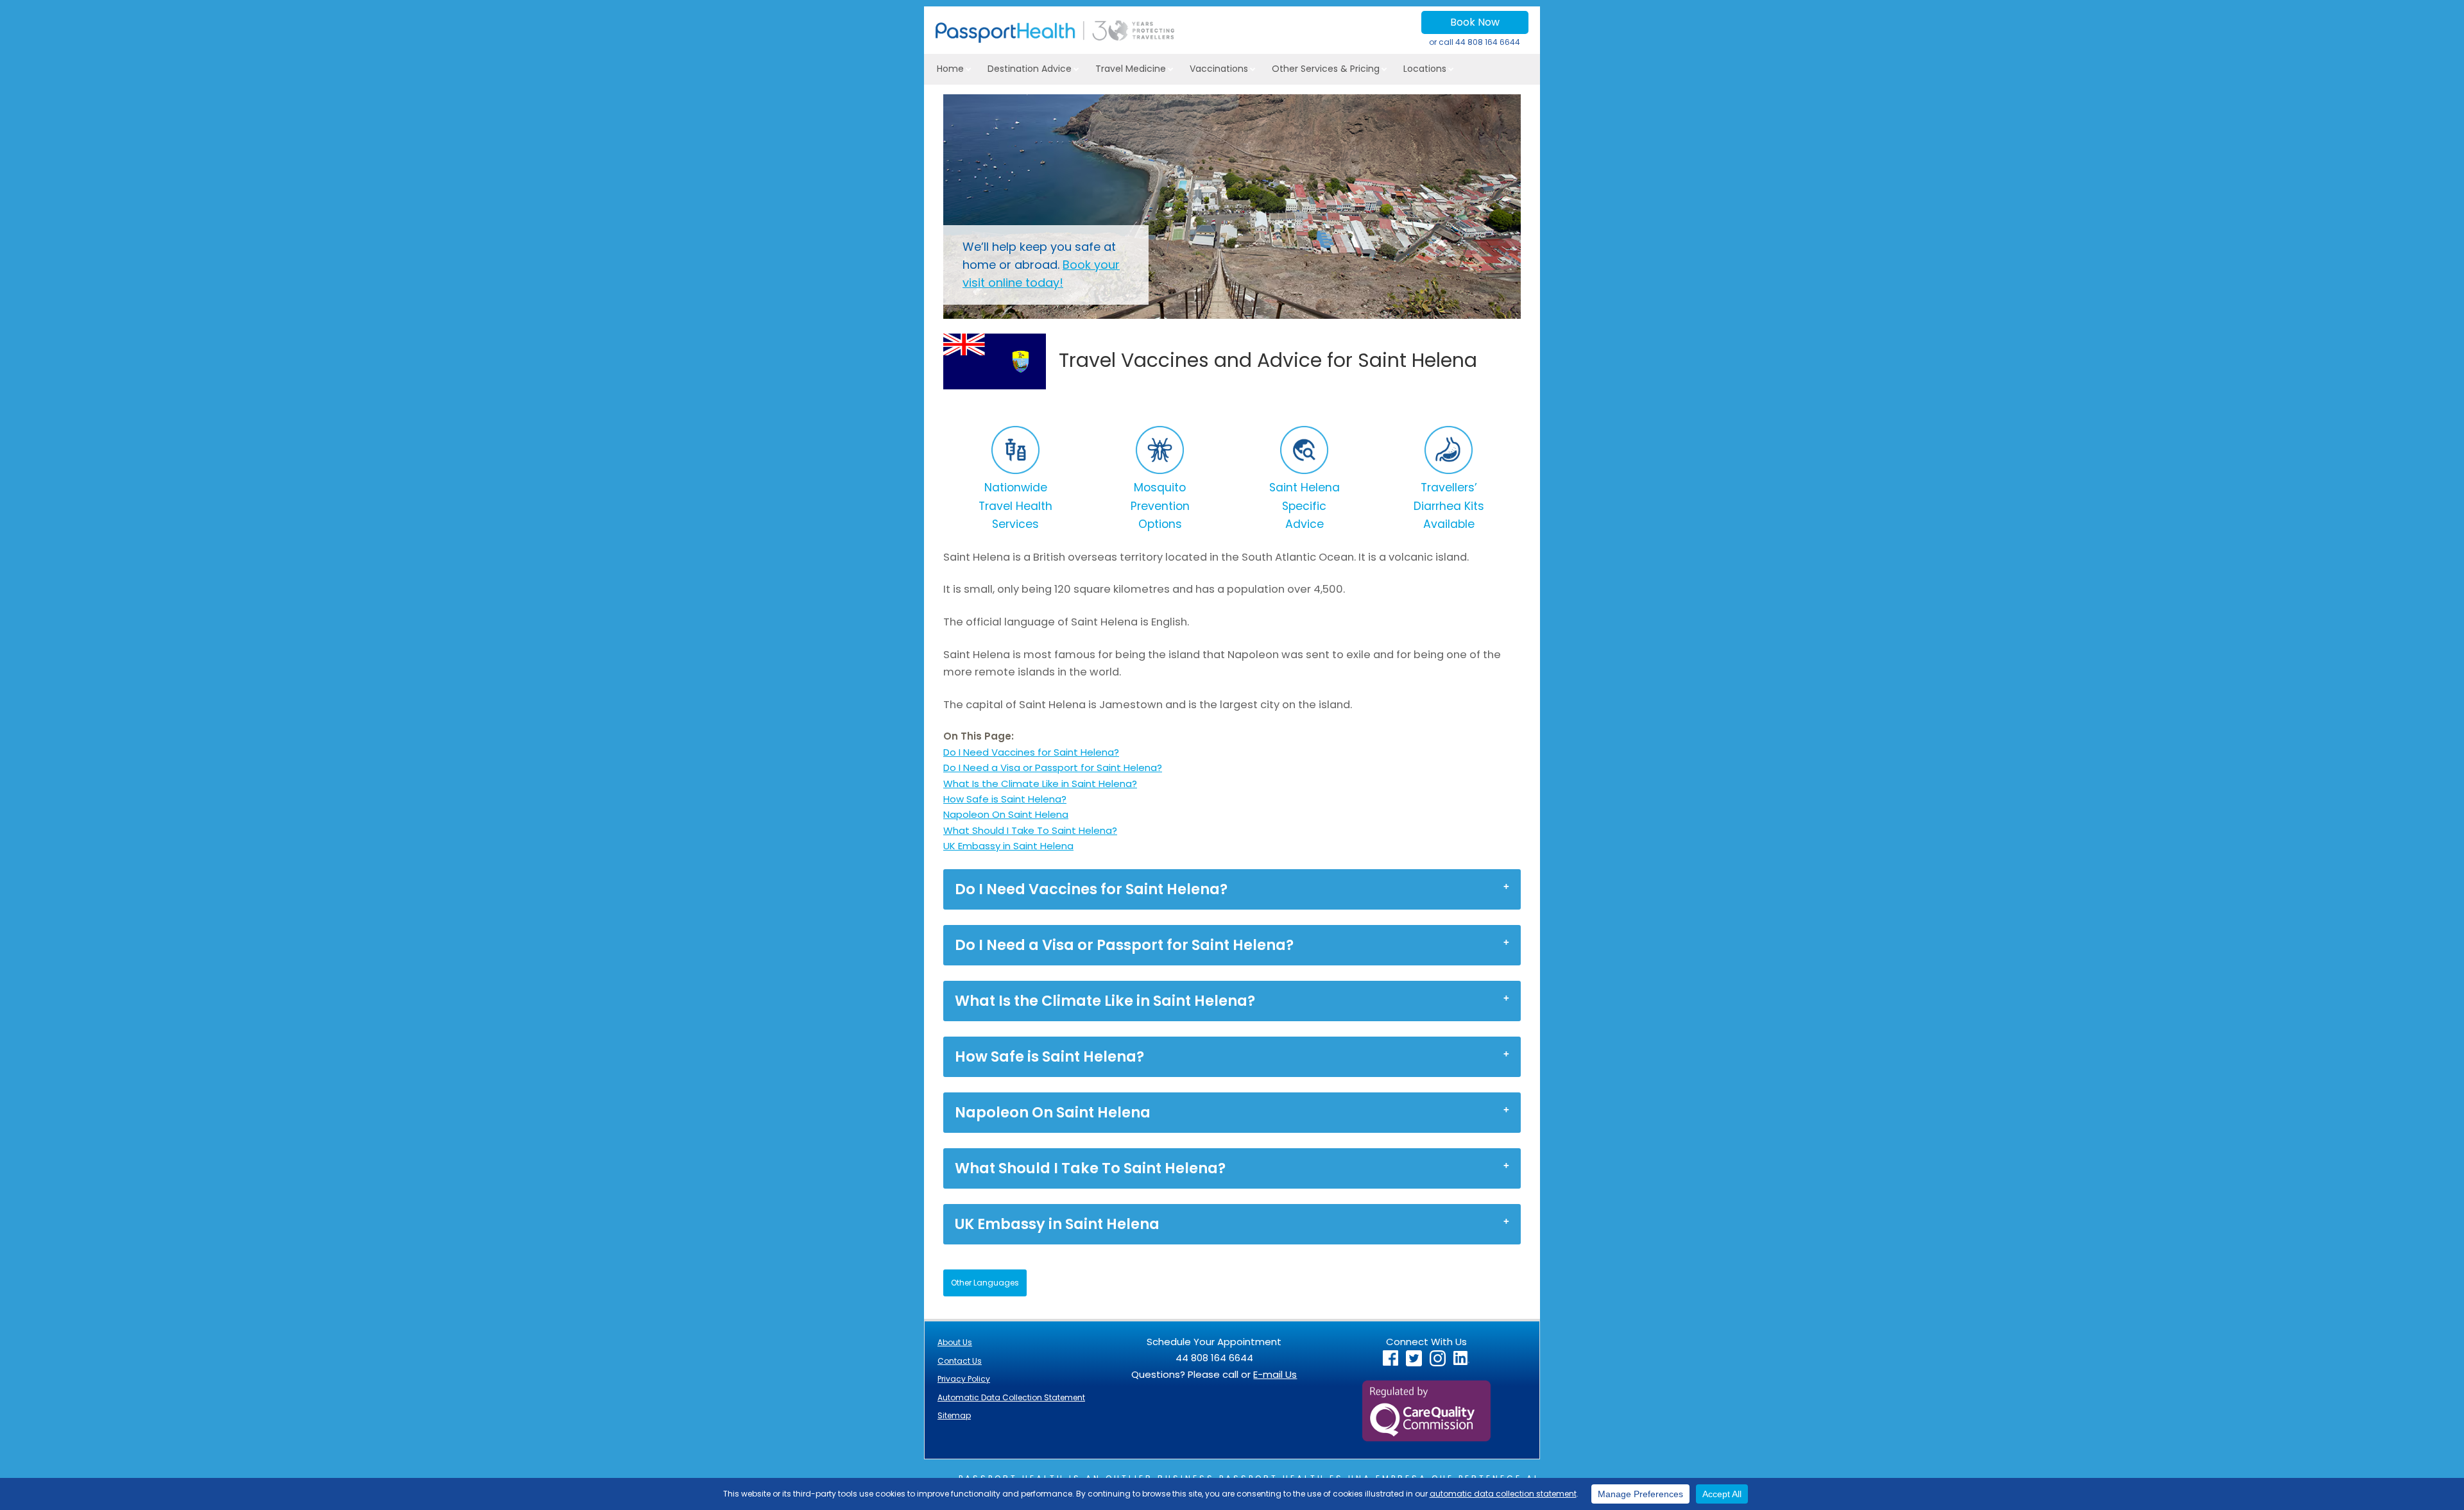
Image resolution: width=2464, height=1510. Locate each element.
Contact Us (960, 1361)
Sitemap (954, 1415)
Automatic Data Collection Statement (1011, 1397)
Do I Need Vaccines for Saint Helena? (1031, 752)
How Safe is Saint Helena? (1005, 799)
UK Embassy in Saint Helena (1008, 846)
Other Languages (985, 1283)
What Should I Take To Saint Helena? (1030, 830)
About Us (955, 1342)
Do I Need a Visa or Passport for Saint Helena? (1053, 768)
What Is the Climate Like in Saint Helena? (1040, 784)
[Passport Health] (1055, 39)
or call (1475, 42)
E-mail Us (1275, 1374)
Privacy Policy (964, 1379)
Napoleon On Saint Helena (1006, 814)
